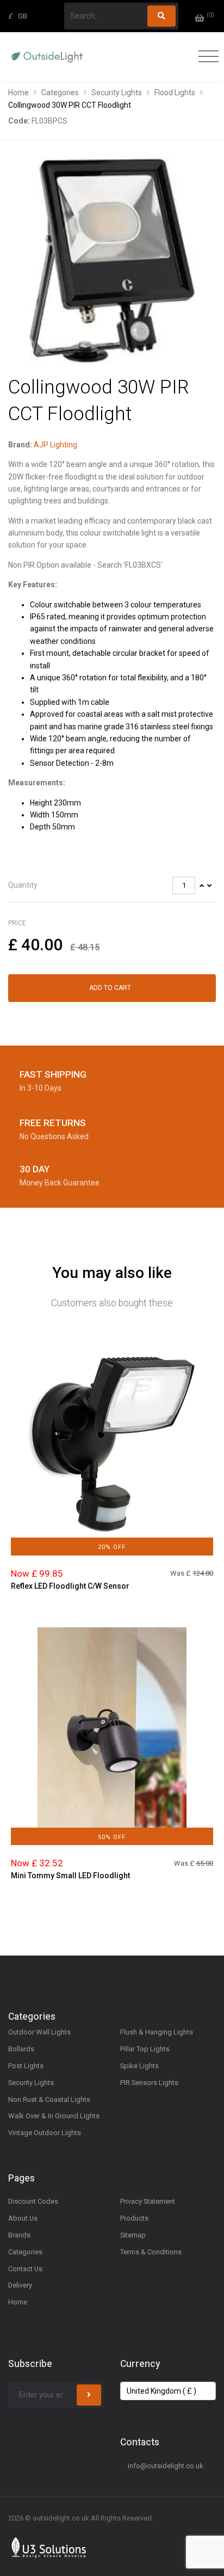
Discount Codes (33, 2201)
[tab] (112, 886)
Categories (60, 93)
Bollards (21, 2049)
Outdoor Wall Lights (39, 2032)
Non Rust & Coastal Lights (49, 2099)
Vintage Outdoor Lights (45, 2133)
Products (134, 2218)
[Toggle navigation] (206, 57)
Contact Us (25, 2269)
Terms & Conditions (151, 2252)
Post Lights (26, 2066)
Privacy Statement (148, 2201)
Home (18, 93)
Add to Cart (110, 988)
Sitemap (133, 2235)
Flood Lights (175, 93)
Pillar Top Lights (145, 2049)
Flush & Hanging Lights (157, 2032)
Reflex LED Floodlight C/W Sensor (70, 1586)
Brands (19, 2235)
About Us (23, 2218)
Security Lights (117, 93)
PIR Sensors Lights (149, 2083)
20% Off (112, 1547)
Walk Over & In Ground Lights (54, 2116)
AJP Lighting (55, 445)
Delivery (20, 2285)
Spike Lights (139, 2066)
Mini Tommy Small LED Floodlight (70, 1876)
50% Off (112, 1837)
